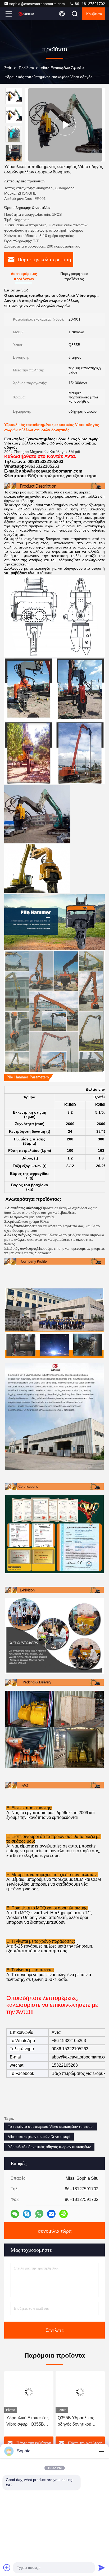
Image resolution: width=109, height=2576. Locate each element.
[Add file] (7, 2568)
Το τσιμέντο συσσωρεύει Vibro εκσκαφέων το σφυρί (51, 2127)
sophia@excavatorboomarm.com (37, 4)
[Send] (102, 2568)
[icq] (63, 2214)
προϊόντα (26, 68)
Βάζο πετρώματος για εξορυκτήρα (62, 476)
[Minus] (102, 2451)
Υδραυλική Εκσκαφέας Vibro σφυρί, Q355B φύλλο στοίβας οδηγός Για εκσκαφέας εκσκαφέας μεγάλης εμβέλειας (28, 2422)
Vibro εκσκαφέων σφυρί (61, 68)
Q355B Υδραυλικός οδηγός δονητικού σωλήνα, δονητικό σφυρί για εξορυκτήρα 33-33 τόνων (78, 2422)
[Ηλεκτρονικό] (51, 2214)
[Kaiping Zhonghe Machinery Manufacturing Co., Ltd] (26, 14)
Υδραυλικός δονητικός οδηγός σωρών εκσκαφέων (49, 2147)
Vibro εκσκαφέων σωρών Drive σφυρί (39, 2137)
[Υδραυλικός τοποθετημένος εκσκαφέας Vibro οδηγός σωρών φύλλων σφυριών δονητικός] (65, 125)
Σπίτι (8, 68)
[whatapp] (39, 2214)
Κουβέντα (94, 14)
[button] (15, 159)
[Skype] (27, 2214)
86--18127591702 (89, 4)
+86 (29, 466)
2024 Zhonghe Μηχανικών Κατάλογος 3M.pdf (42, 452)
